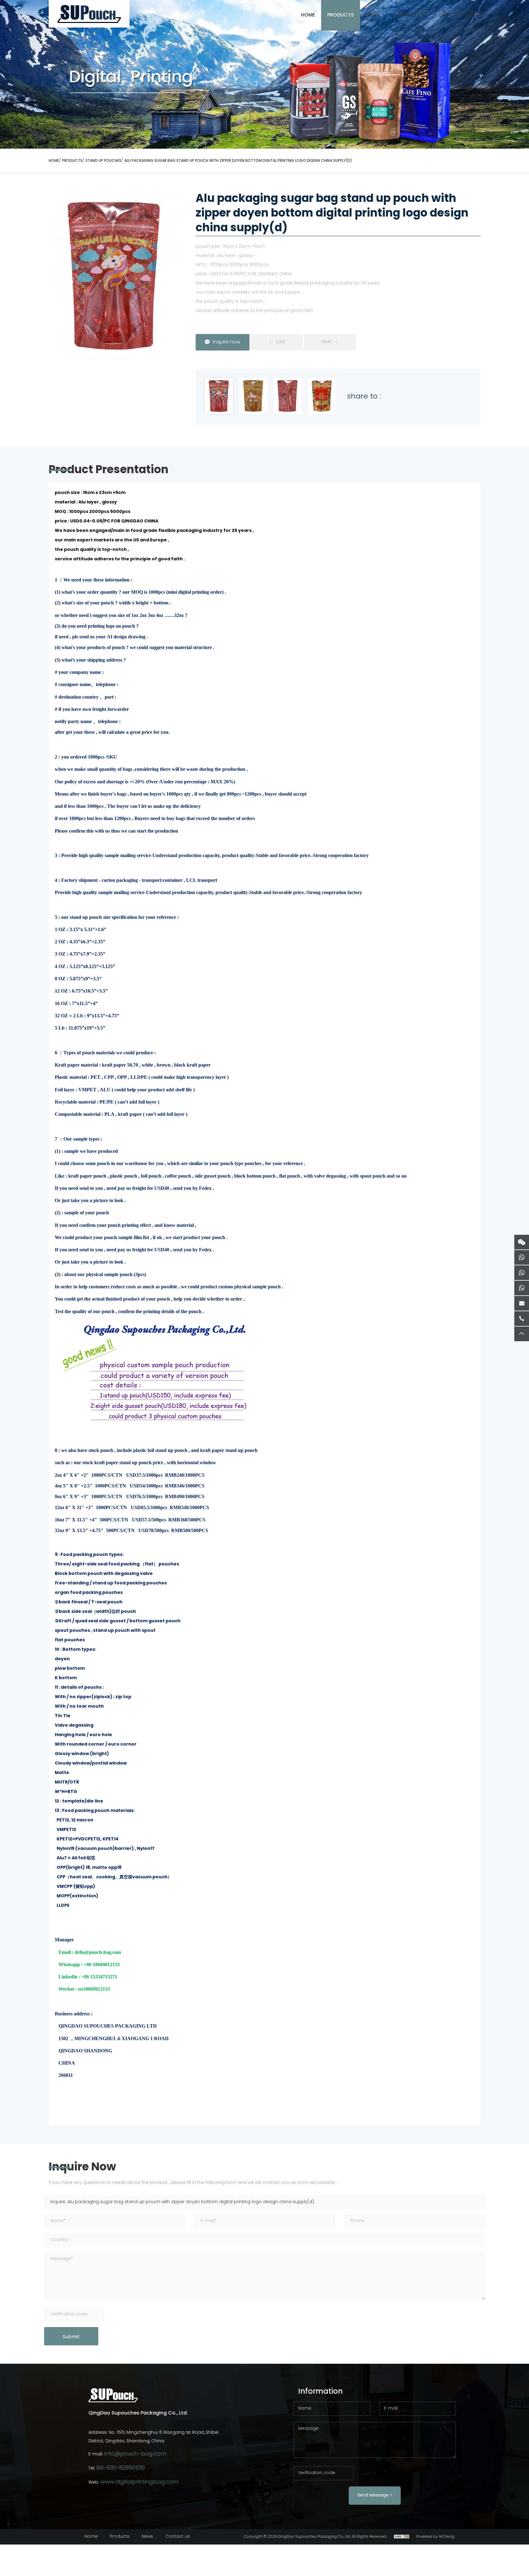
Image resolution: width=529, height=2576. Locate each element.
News (373, 15)
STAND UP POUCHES (103, 161)
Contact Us (408, 15)
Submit (71, 2337)
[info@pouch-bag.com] (522, 1303)
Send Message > (375, 2495)
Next (326, 342)
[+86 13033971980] (522, 1288)
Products (341, 15)
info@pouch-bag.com (135, 2454)
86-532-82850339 (121, 2468)
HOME (308, 15)
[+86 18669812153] (522, 1273)
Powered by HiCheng (435, 2537)
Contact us (178, 2537)
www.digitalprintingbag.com (139, 2482)
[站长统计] (402, 2537)
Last (281, 342)
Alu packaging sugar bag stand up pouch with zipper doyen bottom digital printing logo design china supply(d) (238, 161)
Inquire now (227, 342)
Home (91, 2537)
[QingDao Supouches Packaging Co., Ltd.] (89, 14)
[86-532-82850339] (522, 1319)
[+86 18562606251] (522, 1257)
